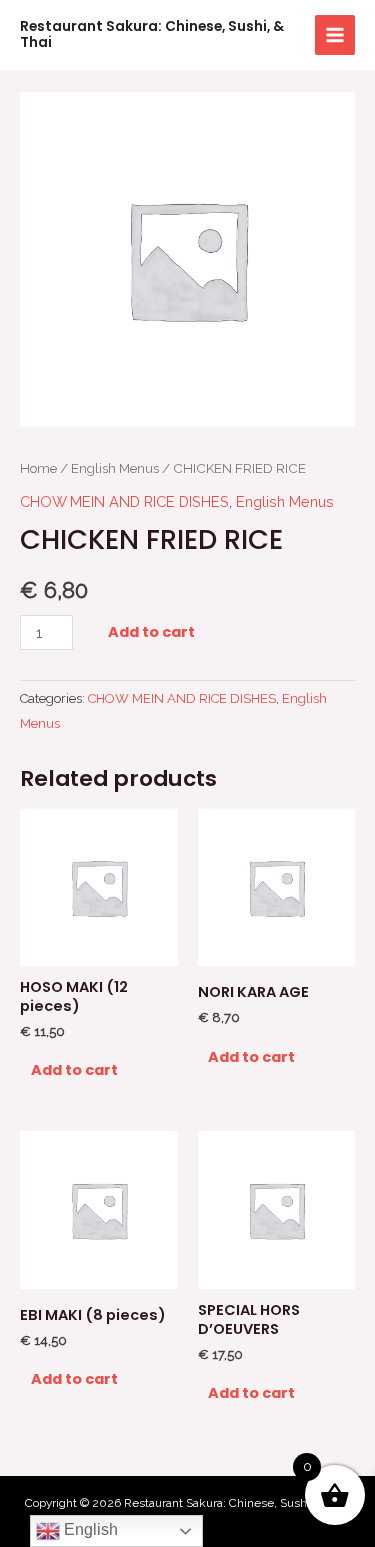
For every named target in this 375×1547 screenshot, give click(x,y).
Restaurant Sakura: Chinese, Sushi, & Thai (152, 34)
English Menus (115, 468)
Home (38, 468)
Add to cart (151, 632)
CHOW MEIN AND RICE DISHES (124, 501)
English (89, 1529)
